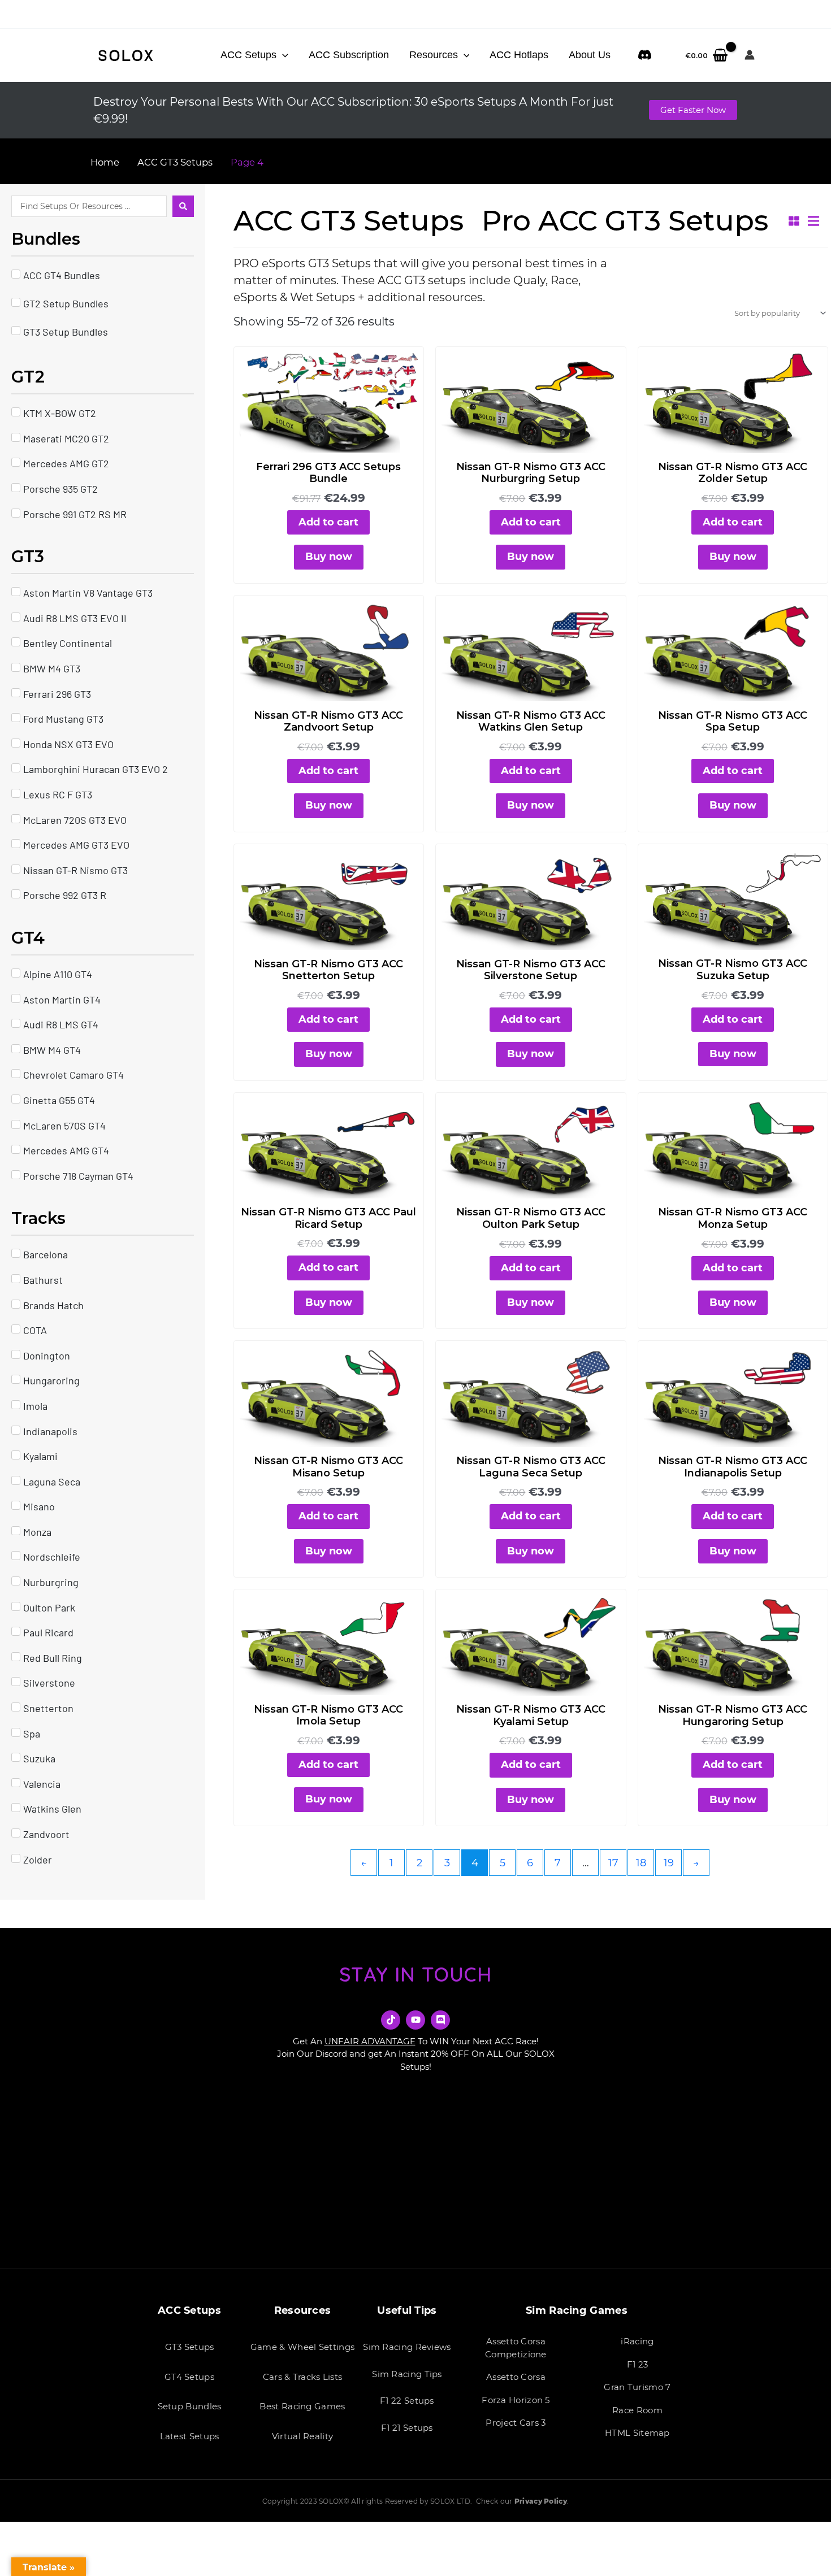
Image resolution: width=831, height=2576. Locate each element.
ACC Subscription (349, 55)
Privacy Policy (541, 2501)
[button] (282, 55)
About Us (590, 55)
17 (613, 1863)
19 (669, 1863)
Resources (434, 55)
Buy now (329, 557)
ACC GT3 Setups (175, 162)
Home (105, 162)
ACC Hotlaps (519, 55)
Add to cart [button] (328, 522)
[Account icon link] (750, 55)
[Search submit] (183, 206)
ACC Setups (248, 55)
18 (641, 1863)
